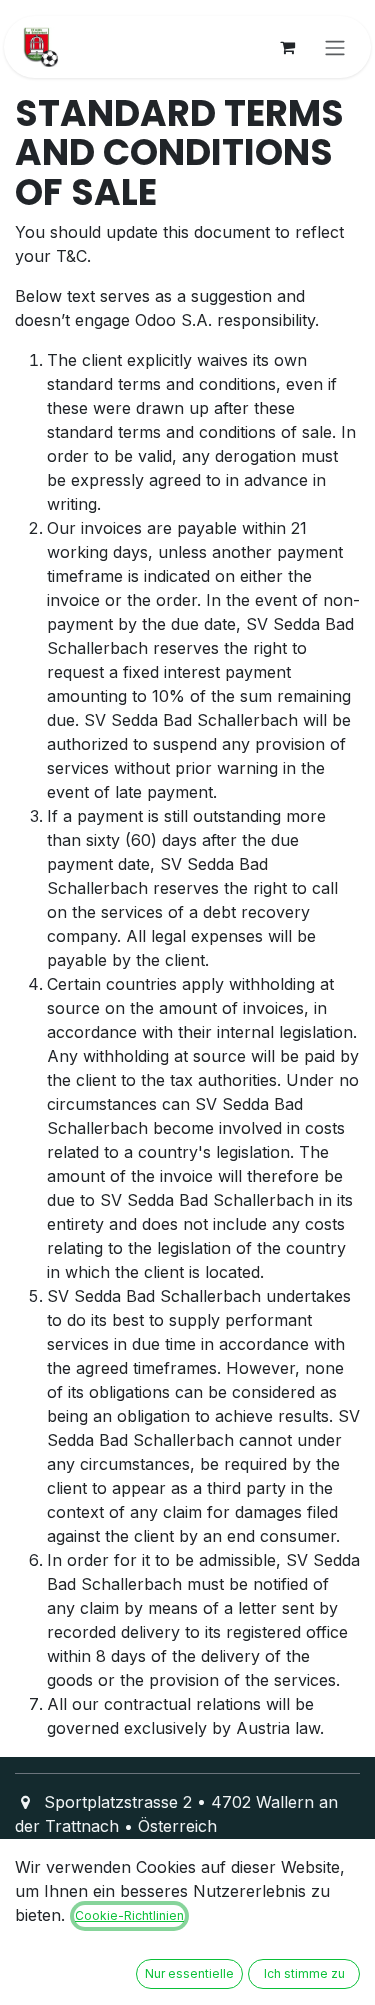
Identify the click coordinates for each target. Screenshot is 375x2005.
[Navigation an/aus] (335, 47)
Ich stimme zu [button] (304, 1973)
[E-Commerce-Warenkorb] (287, 47)
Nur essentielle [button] (189, 1973)
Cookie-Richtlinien (129, 1915)
